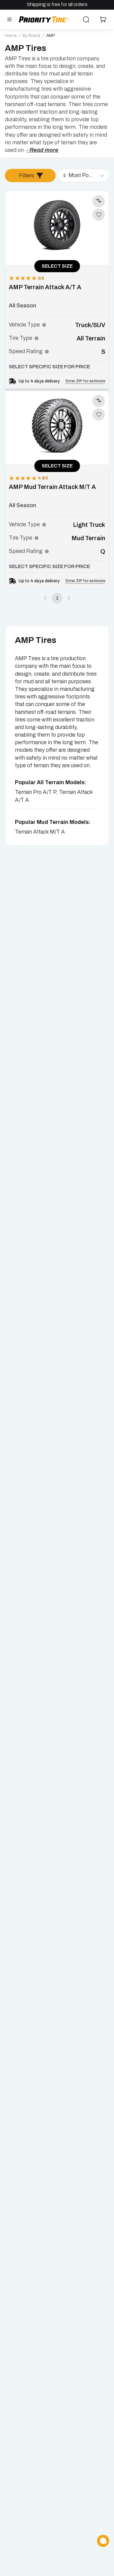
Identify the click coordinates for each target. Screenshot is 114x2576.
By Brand (31, 36)
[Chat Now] (103, 2541)
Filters (26, 176)
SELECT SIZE (57, 266)
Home (11, 36)
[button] (44, 325)
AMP (51, 36)
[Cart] (103, 19)
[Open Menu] (9, 19)
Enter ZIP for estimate (85, 381)
